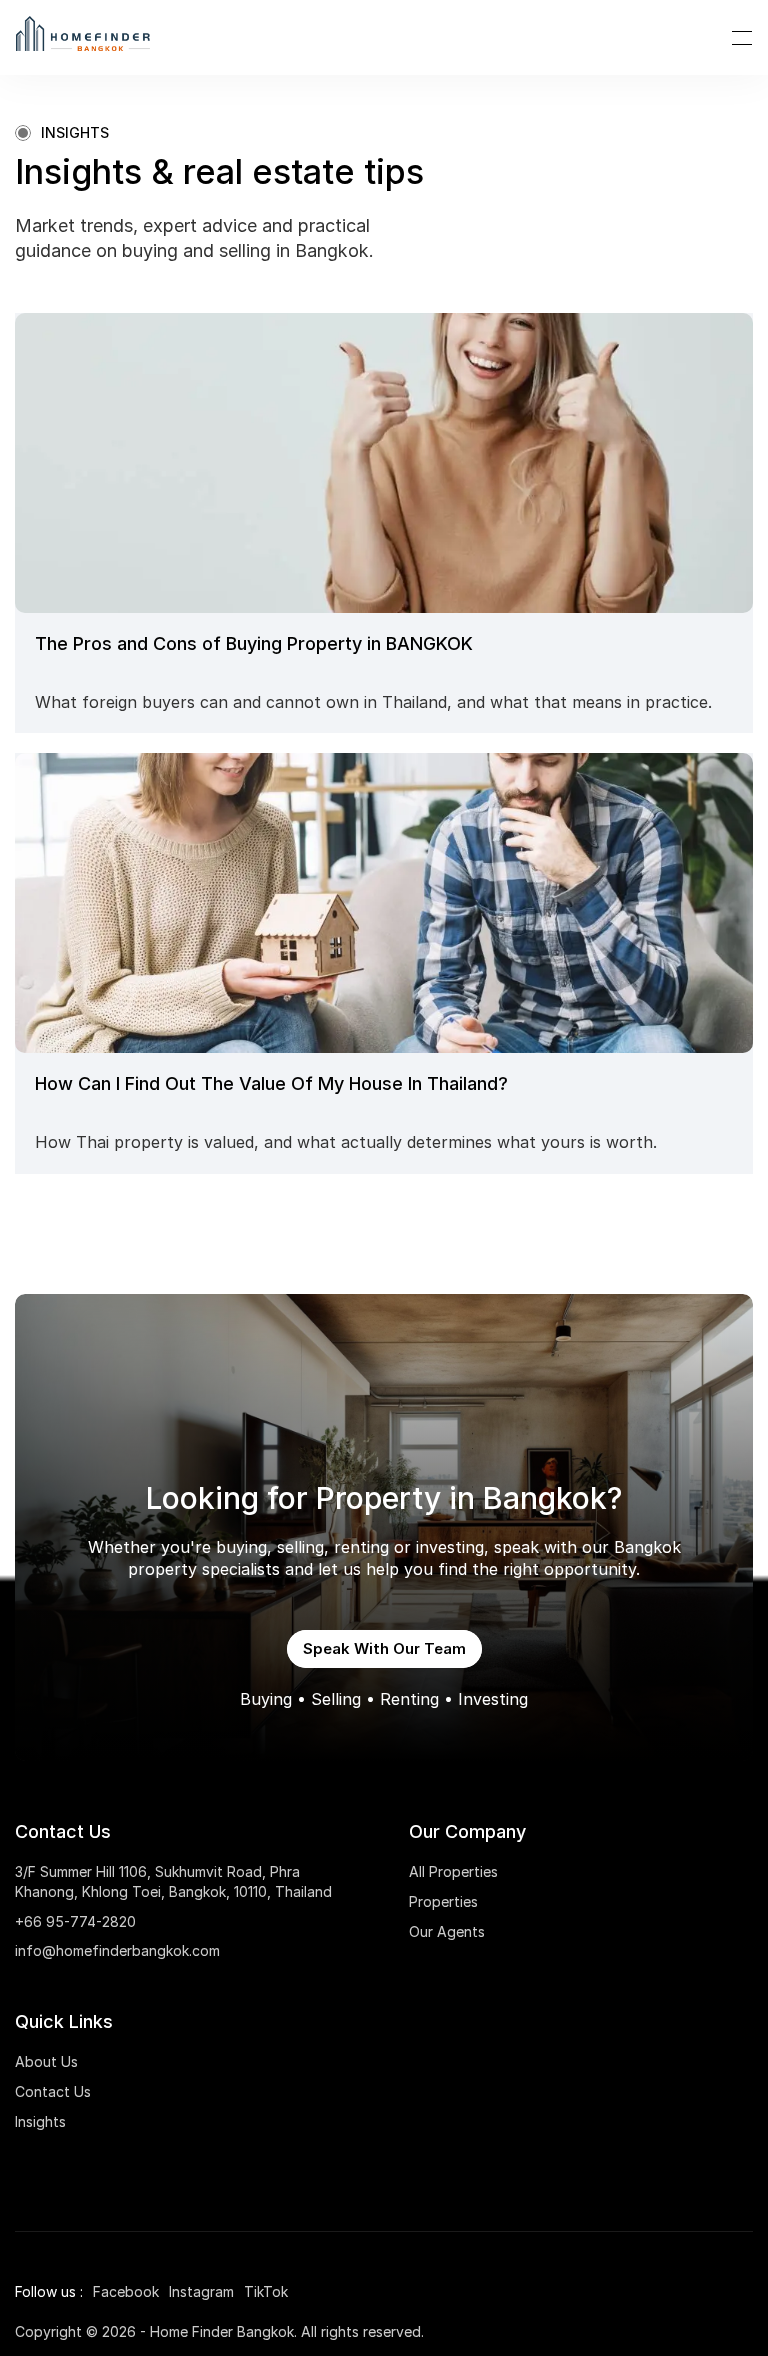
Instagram (201, 2291)
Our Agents (447, 1931)
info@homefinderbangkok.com (117, 1950)
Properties (443, 1901)
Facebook (126, 2291)
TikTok (266, 2291)
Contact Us (53, 2091)
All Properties (453, 1871)
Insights (40, 2121)
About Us (46, 2061)
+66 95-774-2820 (75, 1921)
